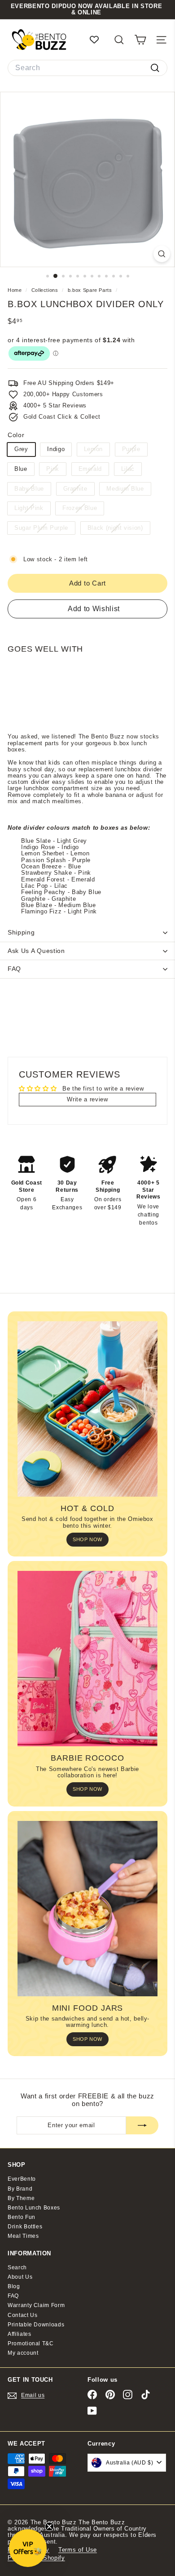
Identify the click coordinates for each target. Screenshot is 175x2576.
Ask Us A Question (36, 951)
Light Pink (32, 509)
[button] (28, 2548)
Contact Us (23, 2315)
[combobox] (87, 68)
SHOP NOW (87, 1539)
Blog (14, 2286)
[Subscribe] (142, 2125)
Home (15, 290)
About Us (20, 2277)
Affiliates (20, 2334)
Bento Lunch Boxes (34, 2208)
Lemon (97, 450)
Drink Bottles (25, 2227)
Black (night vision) (119, 529)
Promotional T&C (31, 2343)
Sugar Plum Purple (45, 529)
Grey (21, 449)
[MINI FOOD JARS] (87, 1909)
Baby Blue (33, 490)
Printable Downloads (36, 2325)
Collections (46, 290)
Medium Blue (128, 490)
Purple (135, 450)
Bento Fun (22, 2217)
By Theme (21, 2198)
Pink (56, 470)
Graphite (79, 490)
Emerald (94, 470)
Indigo (56, 449)
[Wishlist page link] (99, 40)
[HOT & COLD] (87, 1409)
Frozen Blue (83, 509)
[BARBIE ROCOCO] (87, 1659)
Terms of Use (78, 2550)
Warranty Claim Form (36, 2305)
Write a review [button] (87, 1099)
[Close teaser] (49, 2527)
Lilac (131, 470)
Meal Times (23, 2236)
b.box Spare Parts (90, 290)
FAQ (14, 969)
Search (17, 2267)
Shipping (21, 932)
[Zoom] (162, 254)
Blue (21, 469)
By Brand (20, 2189)
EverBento (22, 2179)
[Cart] (140, 40)
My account (23, 2353)
